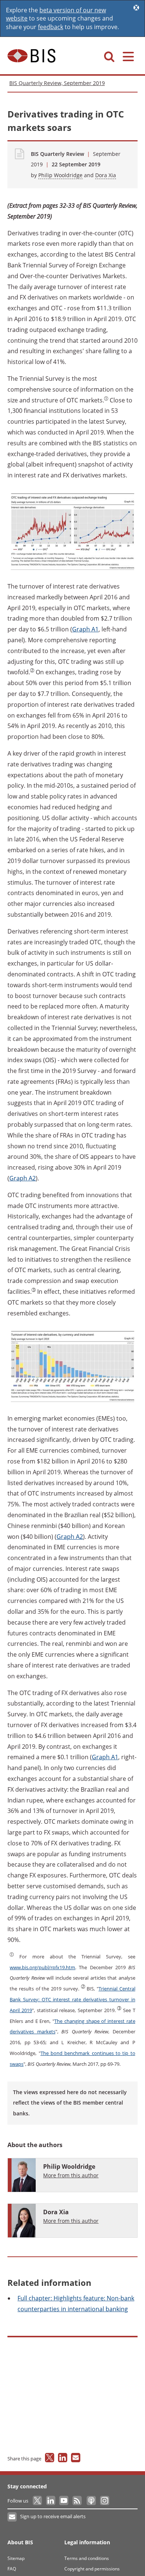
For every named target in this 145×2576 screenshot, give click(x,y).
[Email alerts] (12, 2517)
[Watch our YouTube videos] (65, 2501)
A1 (85, 629)
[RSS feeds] (78, 2501)
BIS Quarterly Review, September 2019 (57, 83)
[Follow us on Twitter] (38, 2501)
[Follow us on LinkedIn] (51, 2501)
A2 (22, 1178)
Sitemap (16, 2558)
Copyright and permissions (92, 2569)
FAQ (12, 2569)
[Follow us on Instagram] (104, 2501)
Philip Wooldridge (60, 175)
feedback (51, 27)
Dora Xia (106, 175)
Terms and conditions (87, 2558)
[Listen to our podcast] (91, 2501)
